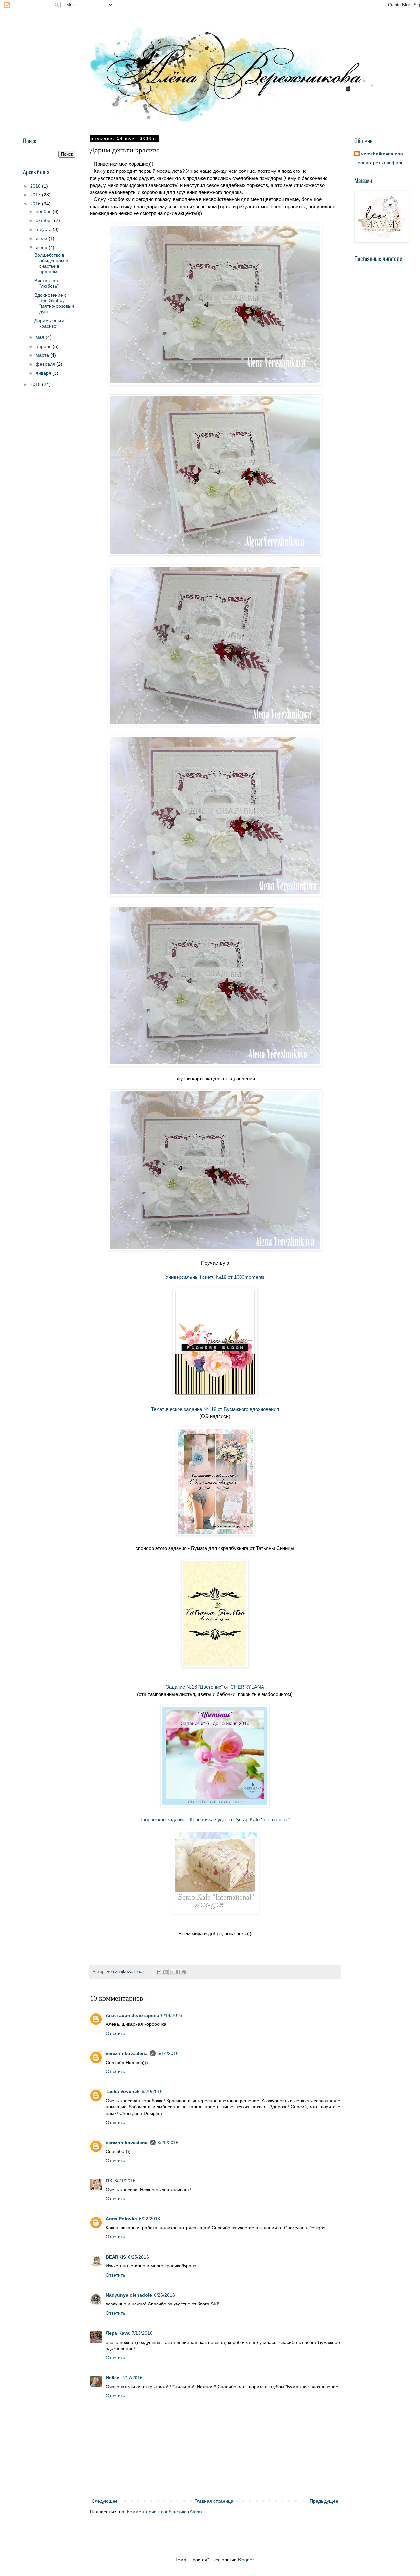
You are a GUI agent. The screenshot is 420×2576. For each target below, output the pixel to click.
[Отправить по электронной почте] (159, 1972)
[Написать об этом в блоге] (165, 1972)
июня (42, 247)
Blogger (246, 2560)
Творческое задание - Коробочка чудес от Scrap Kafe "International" (215, 1819)
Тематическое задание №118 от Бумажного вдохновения (215, 1409)
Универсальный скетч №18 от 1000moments (215, 1277)
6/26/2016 (164, 2295)
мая (41, 337)
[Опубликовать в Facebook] (178, 1972)
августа (44, 229)
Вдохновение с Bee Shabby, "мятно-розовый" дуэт (55, 303)
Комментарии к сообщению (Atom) (165, 2512)
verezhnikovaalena (127, 2053)
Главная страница (214, 2501)
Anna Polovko (121, 2219)
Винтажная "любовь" (47, 283)
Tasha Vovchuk (123, 2091)
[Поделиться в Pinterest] (184, 1972)
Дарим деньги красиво (49, 323)
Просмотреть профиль (379, 163)
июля (42, 238)
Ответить (115, 2033)
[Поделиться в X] (172, 1972)
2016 (36, 204)
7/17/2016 (132, 2378)
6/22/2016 (150, 2219)
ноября (44, 211)
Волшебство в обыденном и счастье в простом (51, 263)
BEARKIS (116, 2257)
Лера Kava (118, 2333)
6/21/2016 (125, 2181)
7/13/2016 (142, 2333)
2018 (36, 186)
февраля (46, 364)
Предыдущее (324, 2501)
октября (45, 220)
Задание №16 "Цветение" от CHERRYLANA (215, 1687)
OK (109, 2181)
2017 (36, 195)
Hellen (113, 2378)
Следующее (105, 2501)
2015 (36, 384)
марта (43, 355)
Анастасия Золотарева (132, 2015)
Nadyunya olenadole (129, 2295)
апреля (44, 346)
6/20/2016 (152, 2091)
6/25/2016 (138, 2257)
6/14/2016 (172, 2015)
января (44, 373)
